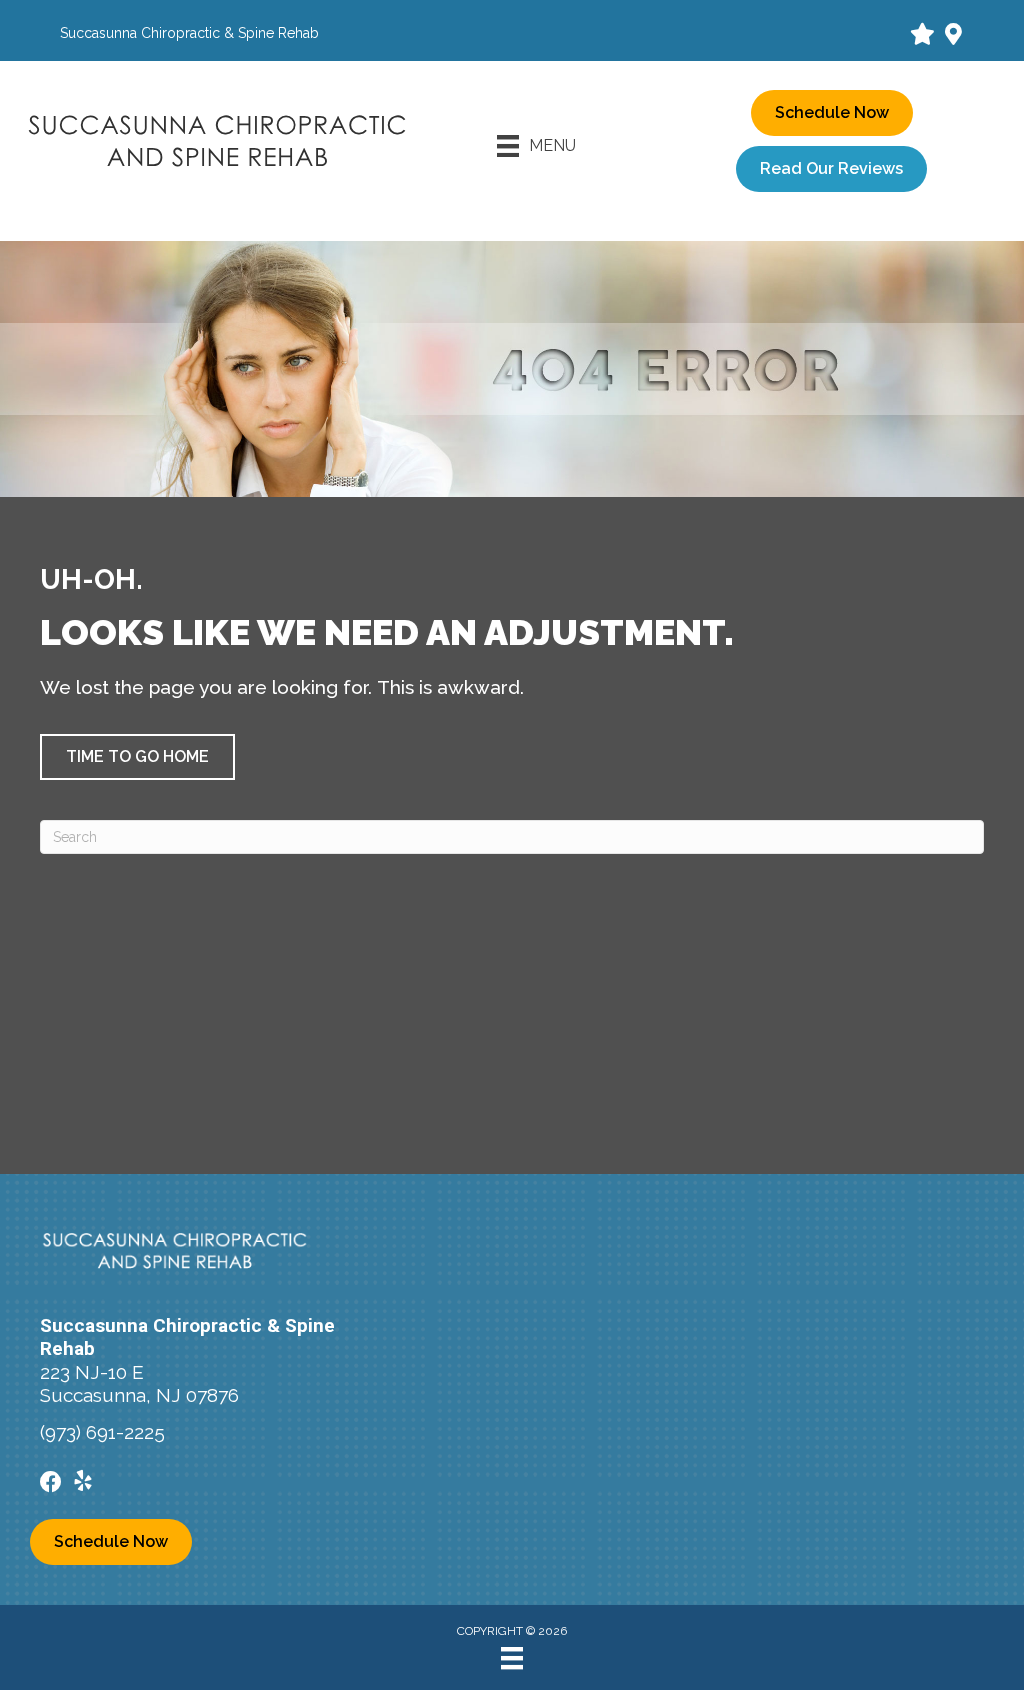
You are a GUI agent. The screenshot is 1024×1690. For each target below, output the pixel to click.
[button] (137, 757)
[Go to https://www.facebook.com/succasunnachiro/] (51, 1483)
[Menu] (512, 1658)
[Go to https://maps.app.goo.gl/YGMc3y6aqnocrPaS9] (953, 35)
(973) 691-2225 (102, 1432)
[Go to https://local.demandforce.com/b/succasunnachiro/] (921, 35)
